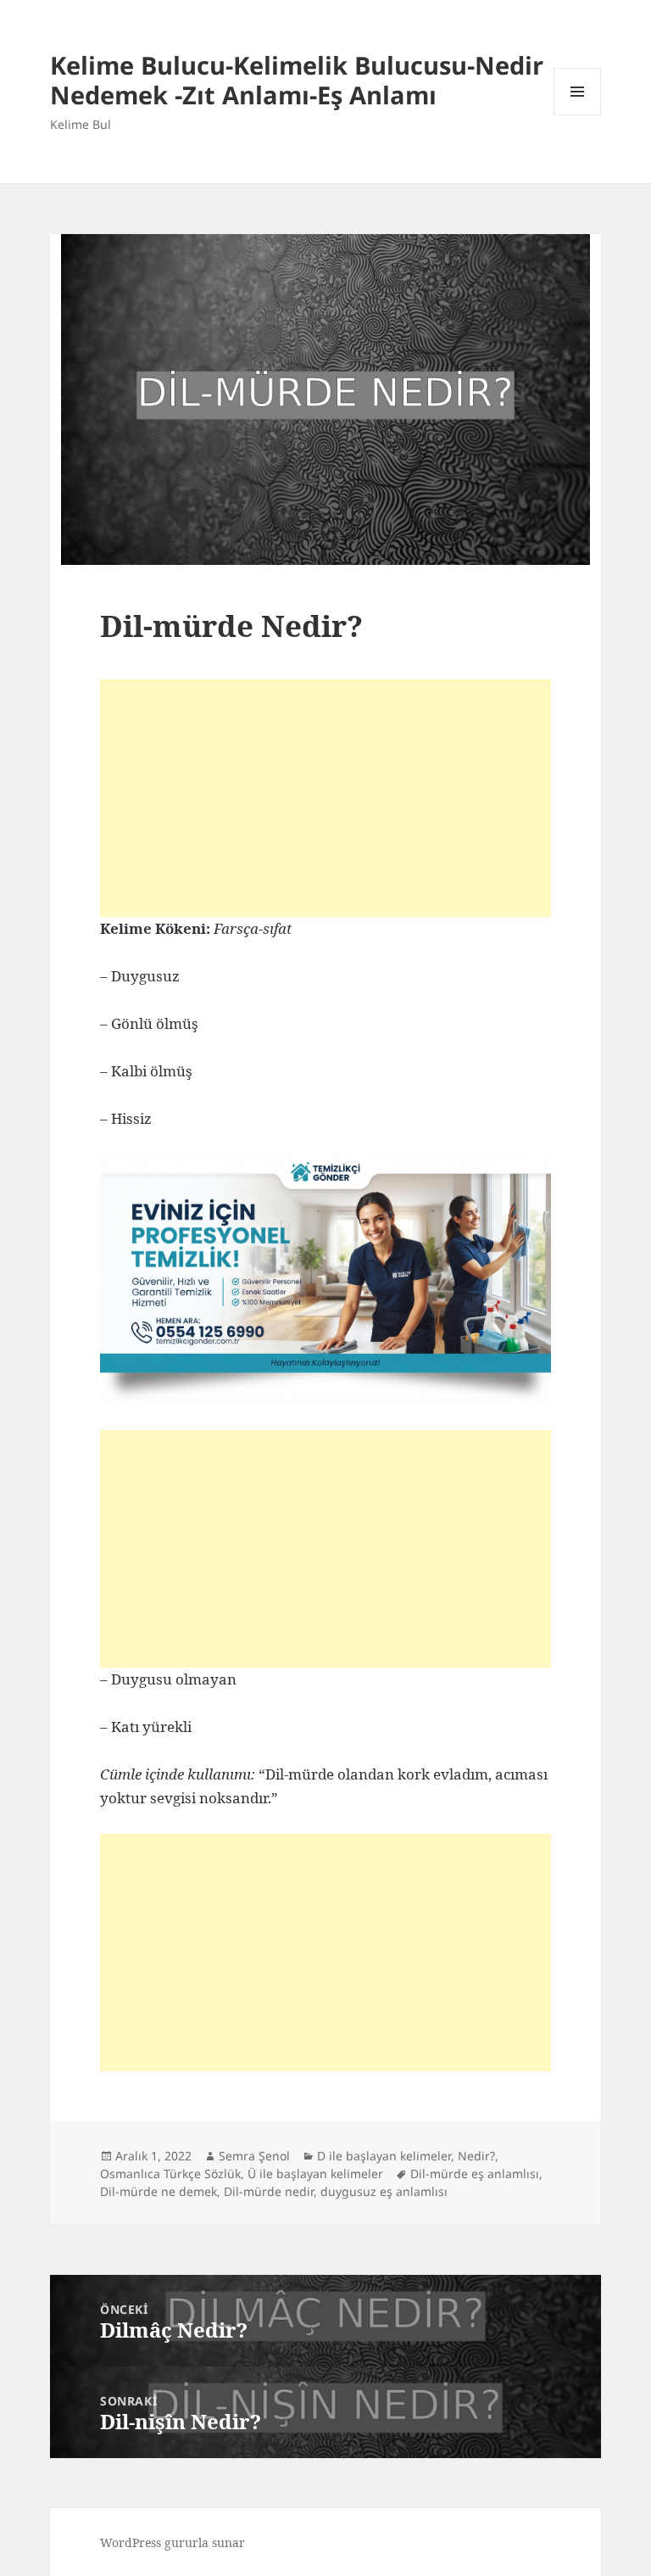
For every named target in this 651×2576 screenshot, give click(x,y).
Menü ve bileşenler (578, 115)
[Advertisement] (325, 798)
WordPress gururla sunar (172, 2542)
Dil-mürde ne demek (159, 2191)
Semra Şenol (254, 2156)
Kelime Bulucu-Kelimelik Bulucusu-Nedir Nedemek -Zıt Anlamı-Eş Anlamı (297, 80)
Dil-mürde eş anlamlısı (475, 2174)
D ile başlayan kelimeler (384, 2156)
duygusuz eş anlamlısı (384, 2191)
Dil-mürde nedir (269, 2191)
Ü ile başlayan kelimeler (315, 2174)
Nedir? (476, 2156)
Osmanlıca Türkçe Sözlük (170, 2174)
